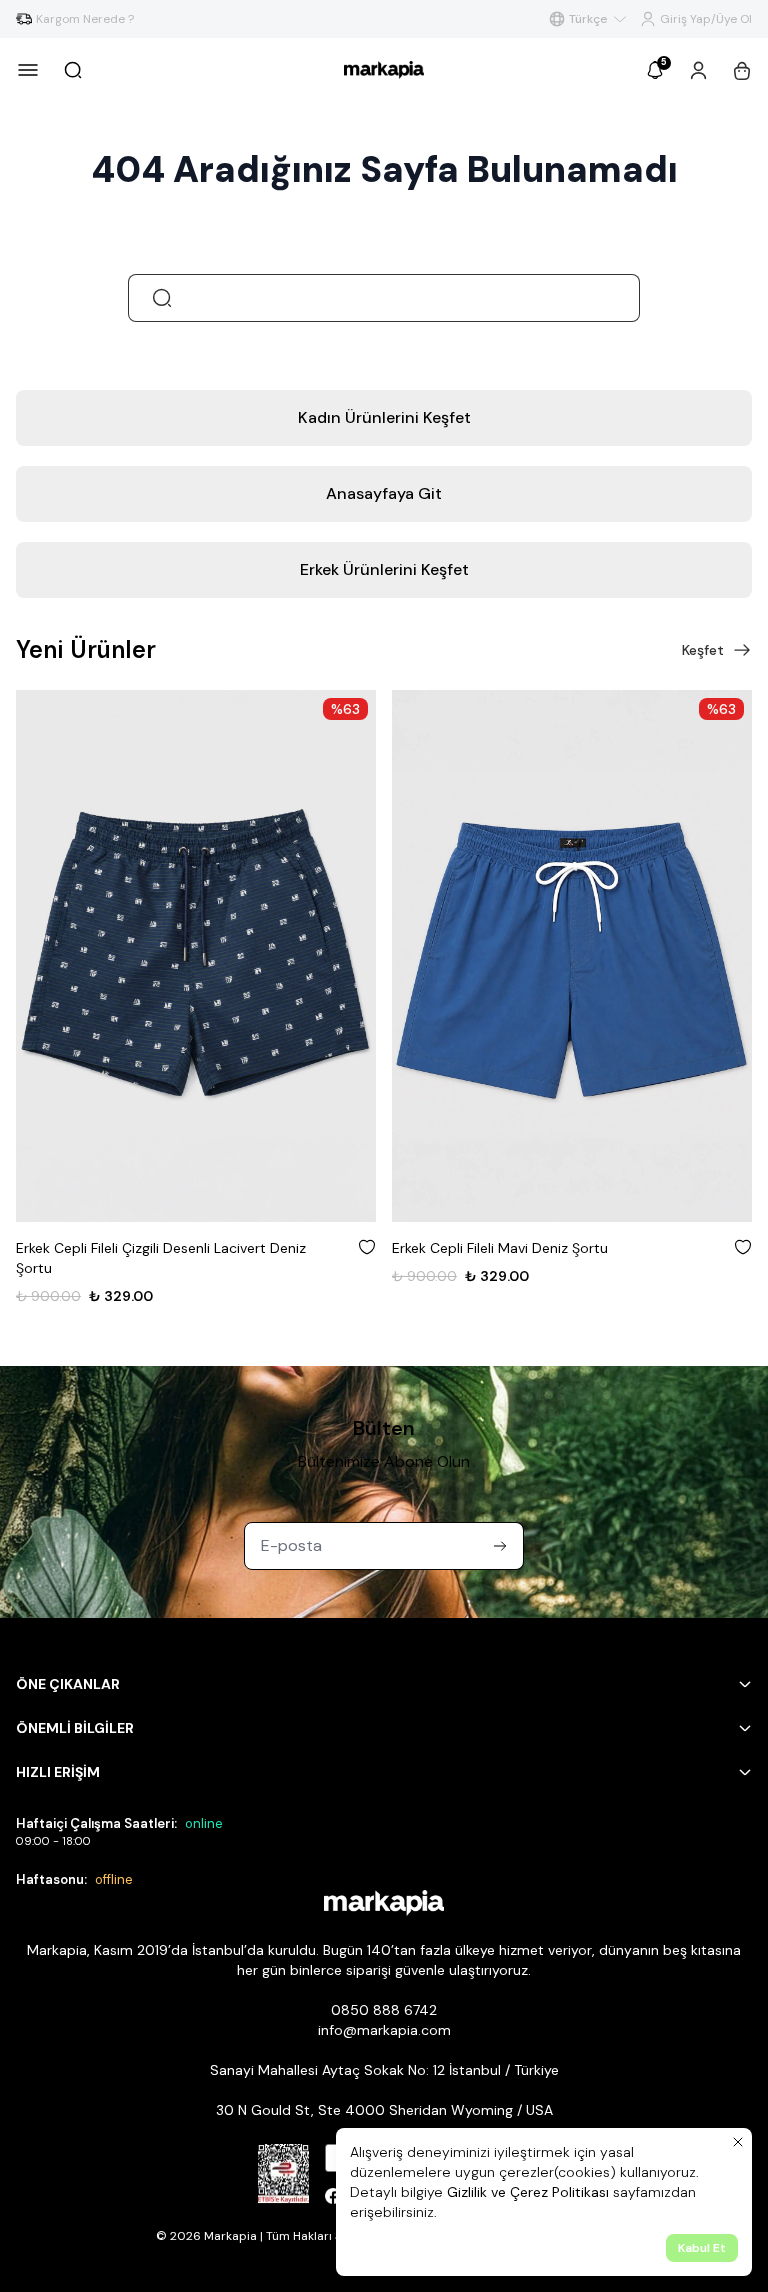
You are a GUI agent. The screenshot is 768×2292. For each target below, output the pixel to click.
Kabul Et (702, 2248)
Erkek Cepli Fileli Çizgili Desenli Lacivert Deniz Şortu (161, 1258)
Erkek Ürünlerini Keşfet (384, 569)
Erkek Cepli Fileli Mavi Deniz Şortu (500, 1248)
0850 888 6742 (384, 2010)
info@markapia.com (384, 2030)
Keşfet (703, 650)
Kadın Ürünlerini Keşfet (384, 417)
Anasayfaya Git (384, 493)
